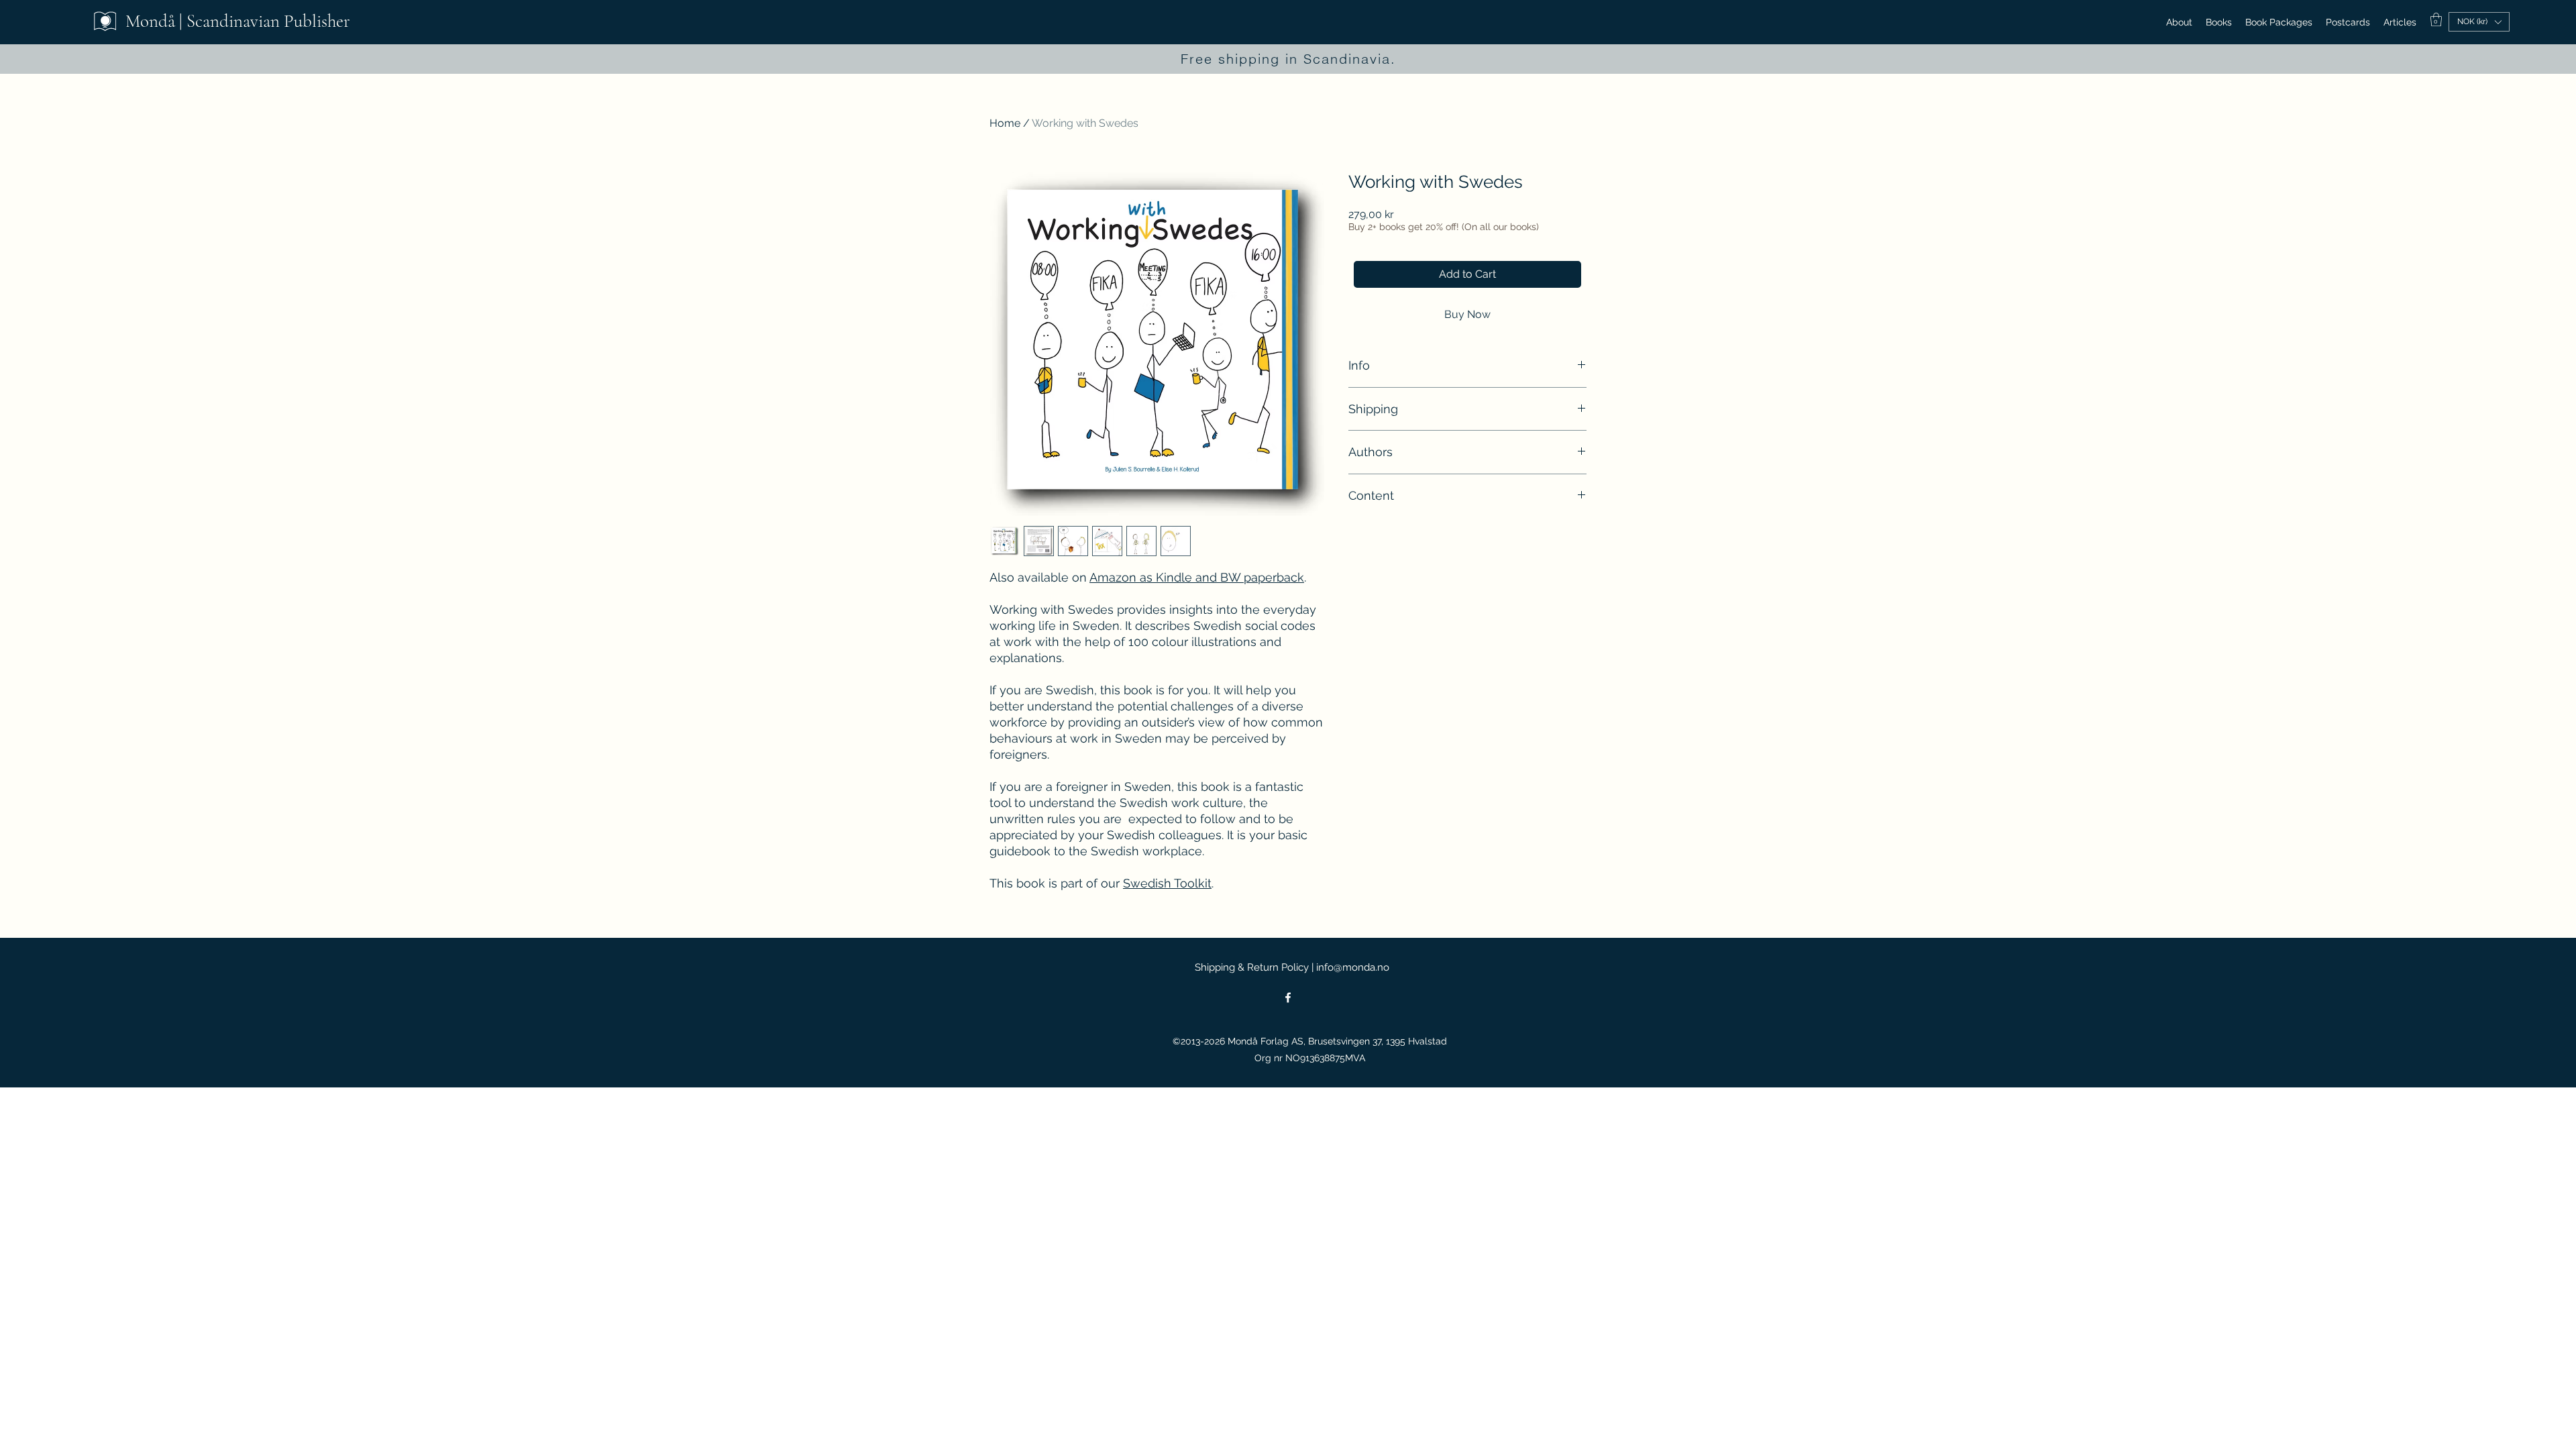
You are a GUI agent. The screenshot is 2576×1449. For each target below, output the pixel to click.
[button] (2479, 22)
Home (1005, 123)
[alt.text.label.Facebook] (1288, 998)
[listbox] (2479, 22)
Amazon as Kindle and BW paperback (1197, 577)
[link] (2436, 19)
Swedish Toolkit (1167, 883)
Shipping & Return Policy (1252, 967)
